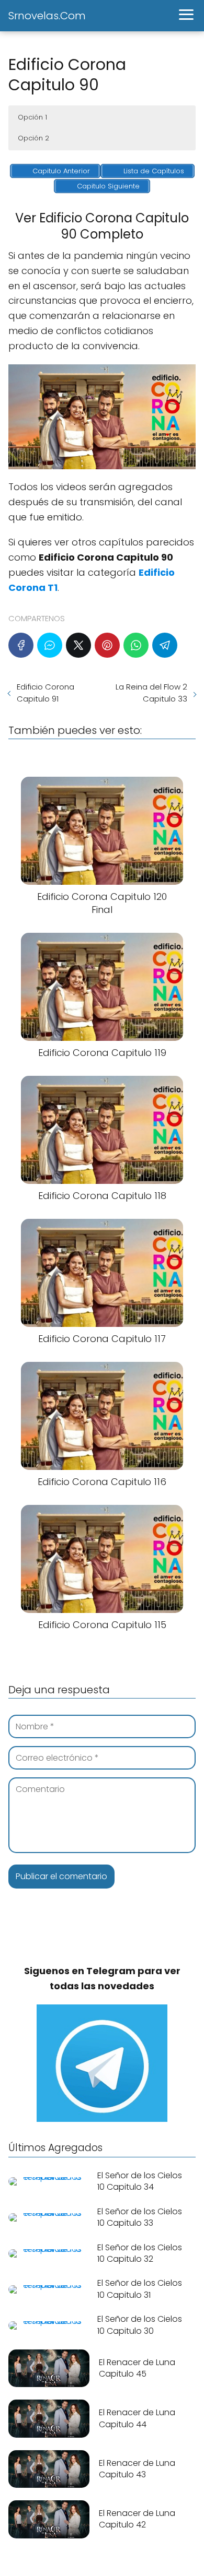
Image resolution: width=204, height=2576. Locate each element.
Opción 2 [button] (33, 138)
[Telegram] (165, 645)
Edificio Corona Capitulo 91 (46, 693)
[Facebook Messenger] (50, 645)
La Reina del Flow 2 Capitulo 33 (151, 693)
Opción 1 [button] (32, 117)
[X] (78, 645)
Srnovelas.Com (47, 16)
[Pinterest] (107, 645)
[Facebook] (21, 645)
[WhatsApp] (136, 645)
